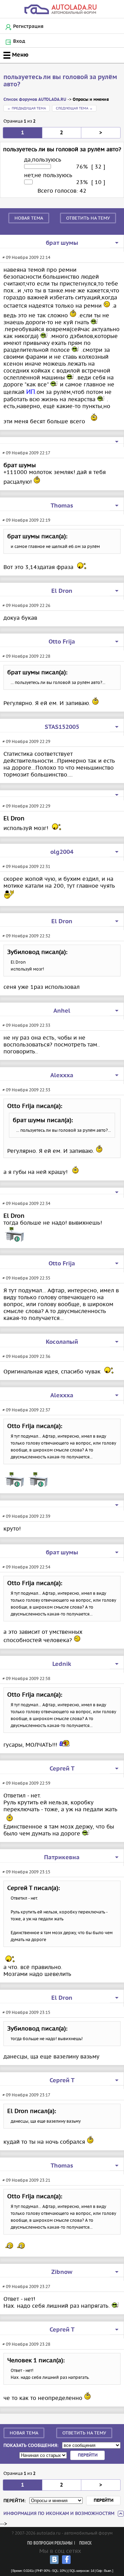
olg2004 (62, 852)
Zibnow (62, 2272)
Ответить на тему (88, 218)
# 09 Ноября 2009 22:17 (26, 453)
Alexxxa (62, 1075)
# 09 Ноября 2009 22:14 (26, 257)
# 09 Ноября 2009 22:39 (26, 1516)
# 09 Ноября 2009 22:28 (26, 656)
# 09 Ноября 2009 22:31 (26, 866)
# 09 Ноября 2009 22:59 (26, 1783)
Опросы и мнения (91, 100)
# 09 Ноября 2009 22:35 (26, 1278)
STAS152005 (62, 727)
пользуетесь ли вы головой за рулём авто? (60, 81)
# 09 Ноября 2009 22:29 (26, 741)
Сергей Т (62, 1769)
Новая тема (29, 218)
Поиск (85, 2543)
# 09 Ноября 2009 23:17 (26, 2095)
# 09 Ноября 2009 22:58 (26, 1678)
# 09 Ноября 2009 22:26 (26, 605)
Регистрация (28, 27)
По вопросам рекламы (50, 2543)
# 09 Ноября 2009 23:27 (26, 2286)
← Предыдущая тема (27, 108)
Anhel (62, 1011)
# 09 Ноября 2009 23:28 (26, 2344)
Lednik (62, 1664)
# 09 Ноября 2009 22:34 (26, 1203)
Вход (19, 41)
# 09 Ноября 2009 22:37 (26, 1410)
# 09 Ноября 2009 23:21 (26, 2180)
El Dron (62, 591)
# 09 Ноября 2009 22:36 (26, 1356)
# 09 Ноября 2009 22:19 (26, 520)
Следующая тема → (74, 108)
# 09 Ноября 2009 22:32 (26, 936)
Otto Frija (62, 642)
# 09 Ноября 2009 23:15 (26, 1872)
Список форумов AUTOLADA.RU (35, 100)
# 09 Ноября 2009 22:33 (26, 1025)
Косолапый (62, 1342)
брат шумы (62, 243)
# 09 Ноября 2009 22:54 (26, 1567)
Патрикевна (62, 1858)
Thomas (62, 506)
